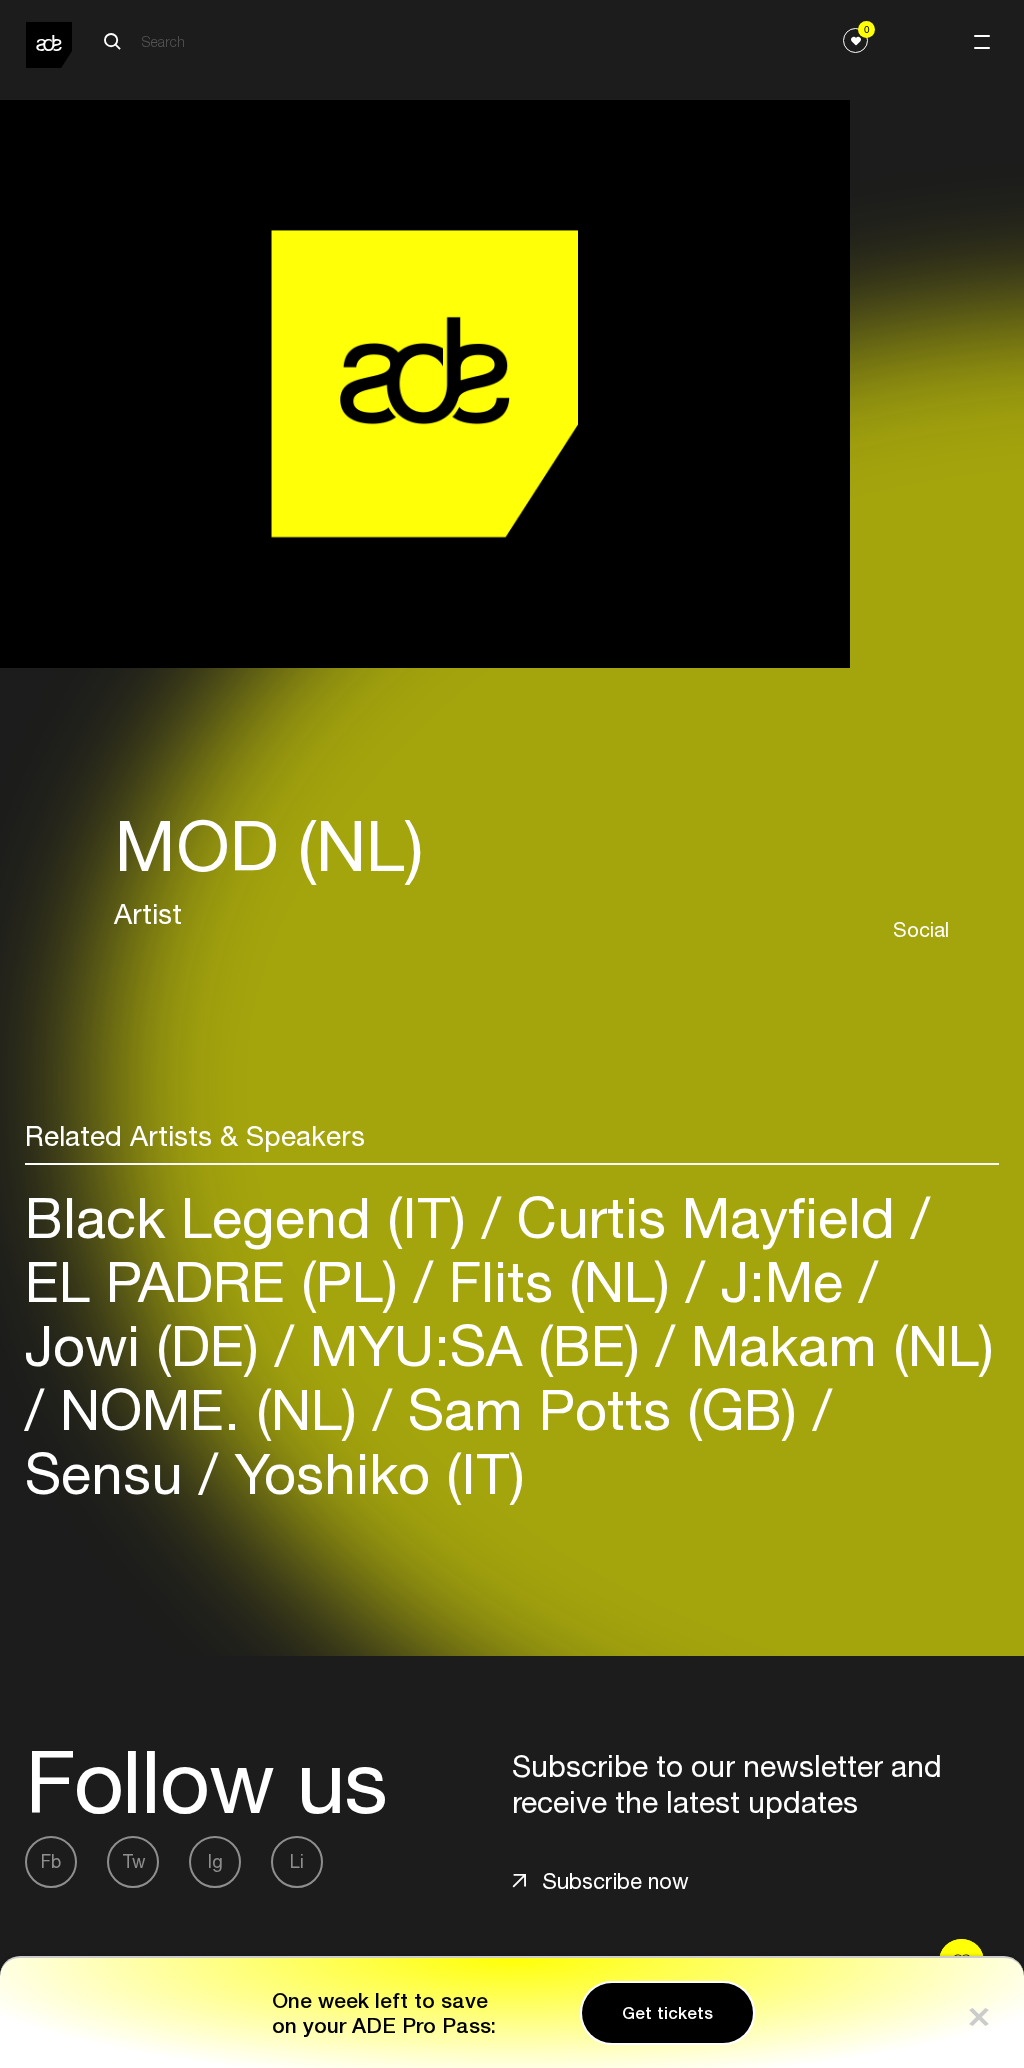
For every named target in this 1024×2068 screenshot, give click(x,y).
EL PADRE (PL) (219, 1281)
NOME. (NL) (208, 1409)
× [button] (979, 2012)
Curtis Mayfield (706, 1217)
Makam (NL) (834, 1345)
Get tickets (667, 2013)
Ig (215, 1861)
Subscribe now (615, 1881)
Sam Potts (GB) (602, 1409)
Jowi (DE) (150, 1345)
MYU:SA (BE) (475, 1345)
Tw (133, 1861)
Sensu (112, 1473)
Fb (51, 1861)
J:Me (782, 1281)
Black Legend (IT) (253, 1217)
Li (297, 1861)
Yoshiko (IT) (371, 1473)
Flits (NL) (559, 1281)
